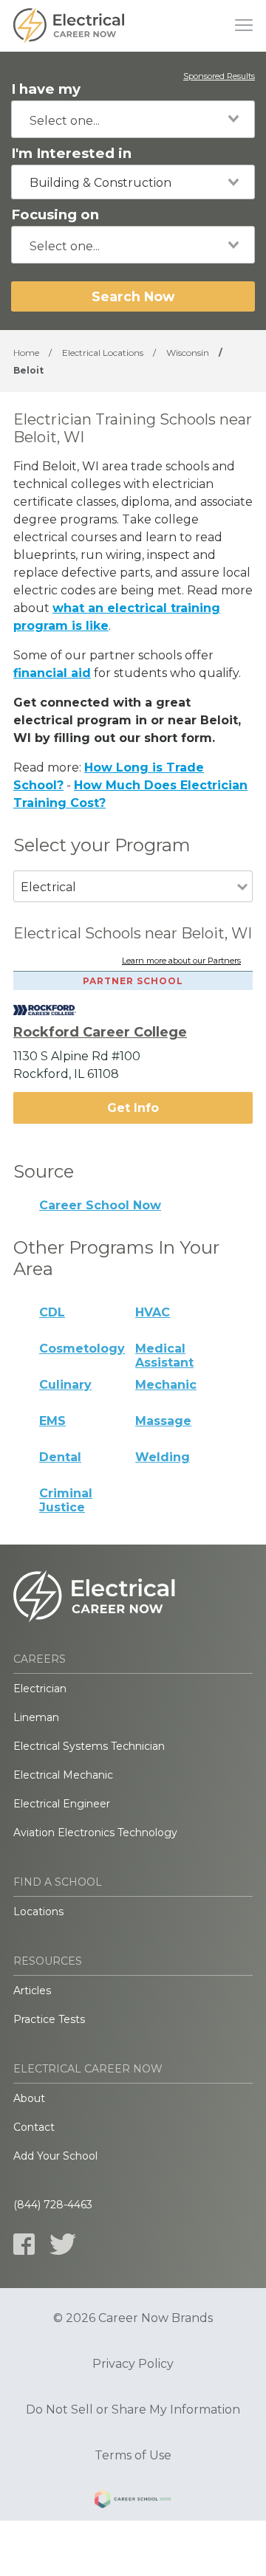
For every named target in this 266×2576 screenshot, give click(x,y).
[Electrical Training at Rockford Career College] (56, 1010)
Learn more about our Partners (181, 961)
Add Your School (55, 2156)
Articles (32, 1991)
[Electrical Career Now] (69, 26)
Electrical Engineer (62, 1804)
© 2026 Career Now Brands (133, 2318)
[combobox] (133, 119)
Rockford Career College (100, 1032)
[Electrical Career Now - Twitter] (63, 2244)
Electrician (40, 1689)
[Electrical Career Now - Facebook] (24, 2244)
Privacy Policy (133, 2364)
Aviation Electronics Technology (95, 1833)
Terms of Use (133, 2456)
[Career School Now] (133, 2501)
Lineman (36, 1717)
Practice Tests (49, 2019)
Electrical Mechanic (63, 1775)
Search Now (133, 296)
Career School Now (100, 1205)
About (29, 2098)
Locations (38, 1912)
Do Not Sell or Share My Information (133, 2410)
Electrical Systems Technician (89, 1746)
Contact (34, 2127)
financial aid (52, 673)
